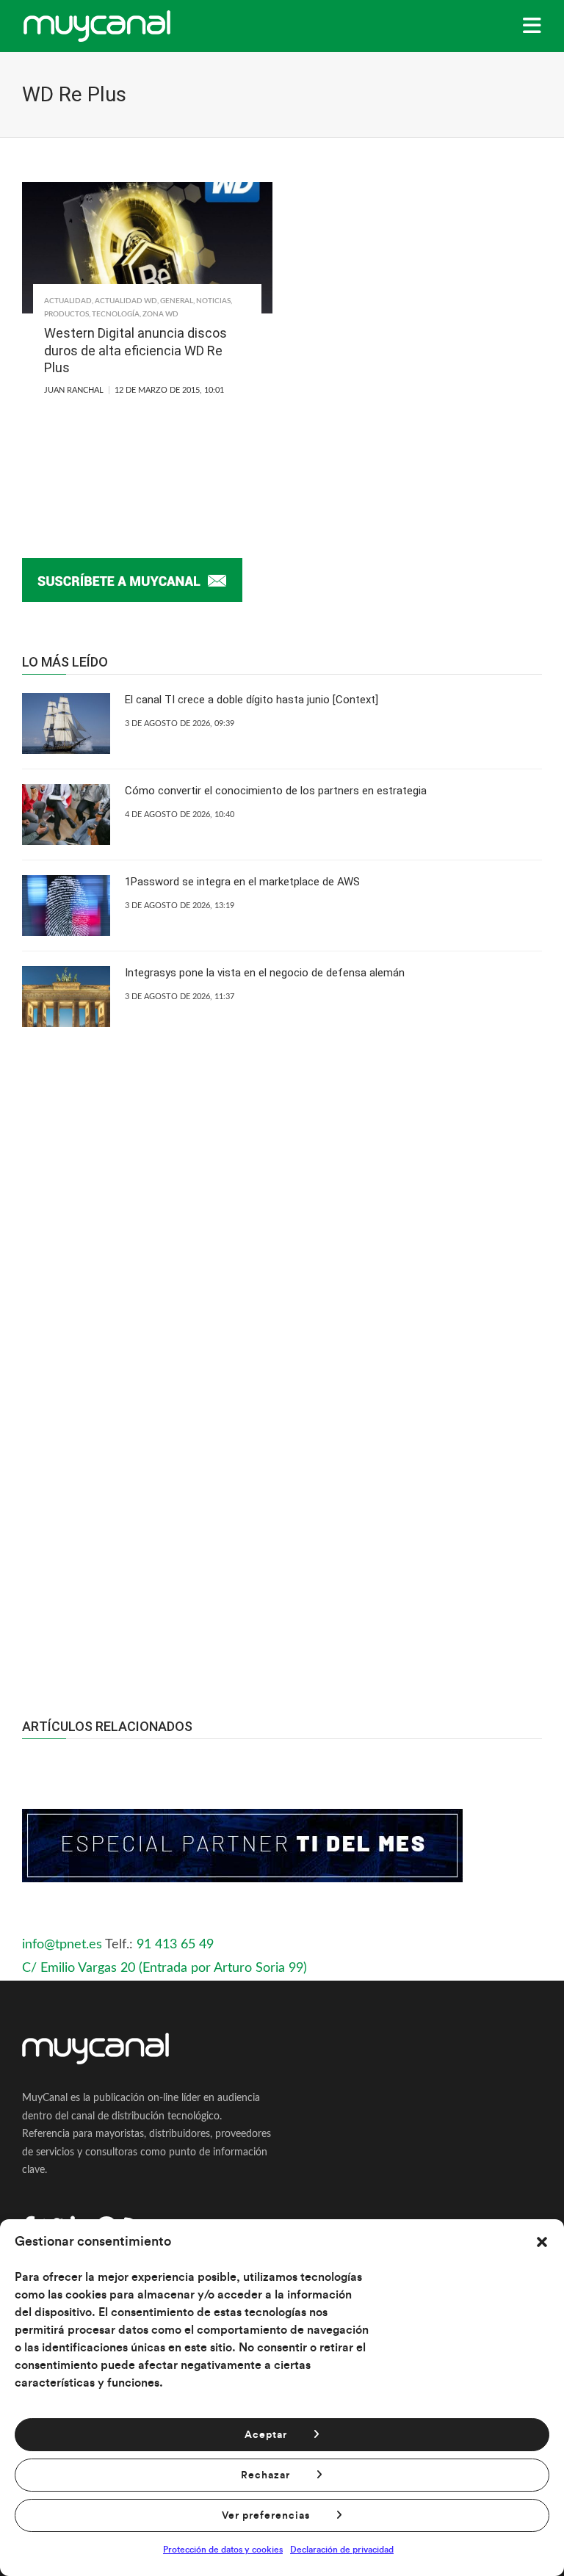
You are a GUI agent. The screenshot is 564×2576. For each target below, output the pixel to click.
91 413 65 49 (175, 1945)
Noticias (213, 301)
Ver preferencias (266, 2516)
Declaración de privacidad (342, 2550)
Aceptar (266, 2435)
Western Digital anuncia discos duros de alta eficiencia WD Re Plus (135, 350)
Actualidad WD (126, 301)
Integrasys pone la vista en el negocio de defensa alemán (265, 973)
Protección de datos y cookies (223, 2550)
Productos (66, 314)
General (177, 301)
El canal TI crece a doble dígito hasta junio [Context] (252, 700)
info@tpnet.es (62, 1945)
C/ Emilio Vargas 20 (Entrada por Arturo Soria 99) (164, 1968)
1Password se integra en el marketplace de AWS (242, 882)
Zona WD (160, 314)
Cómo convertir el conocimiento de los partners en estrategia (276, 791)
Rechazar (265, 2475)
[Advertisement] (282, 1527)
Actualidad (68, 301)
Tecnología (116, 314)
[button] (542, 2242)
